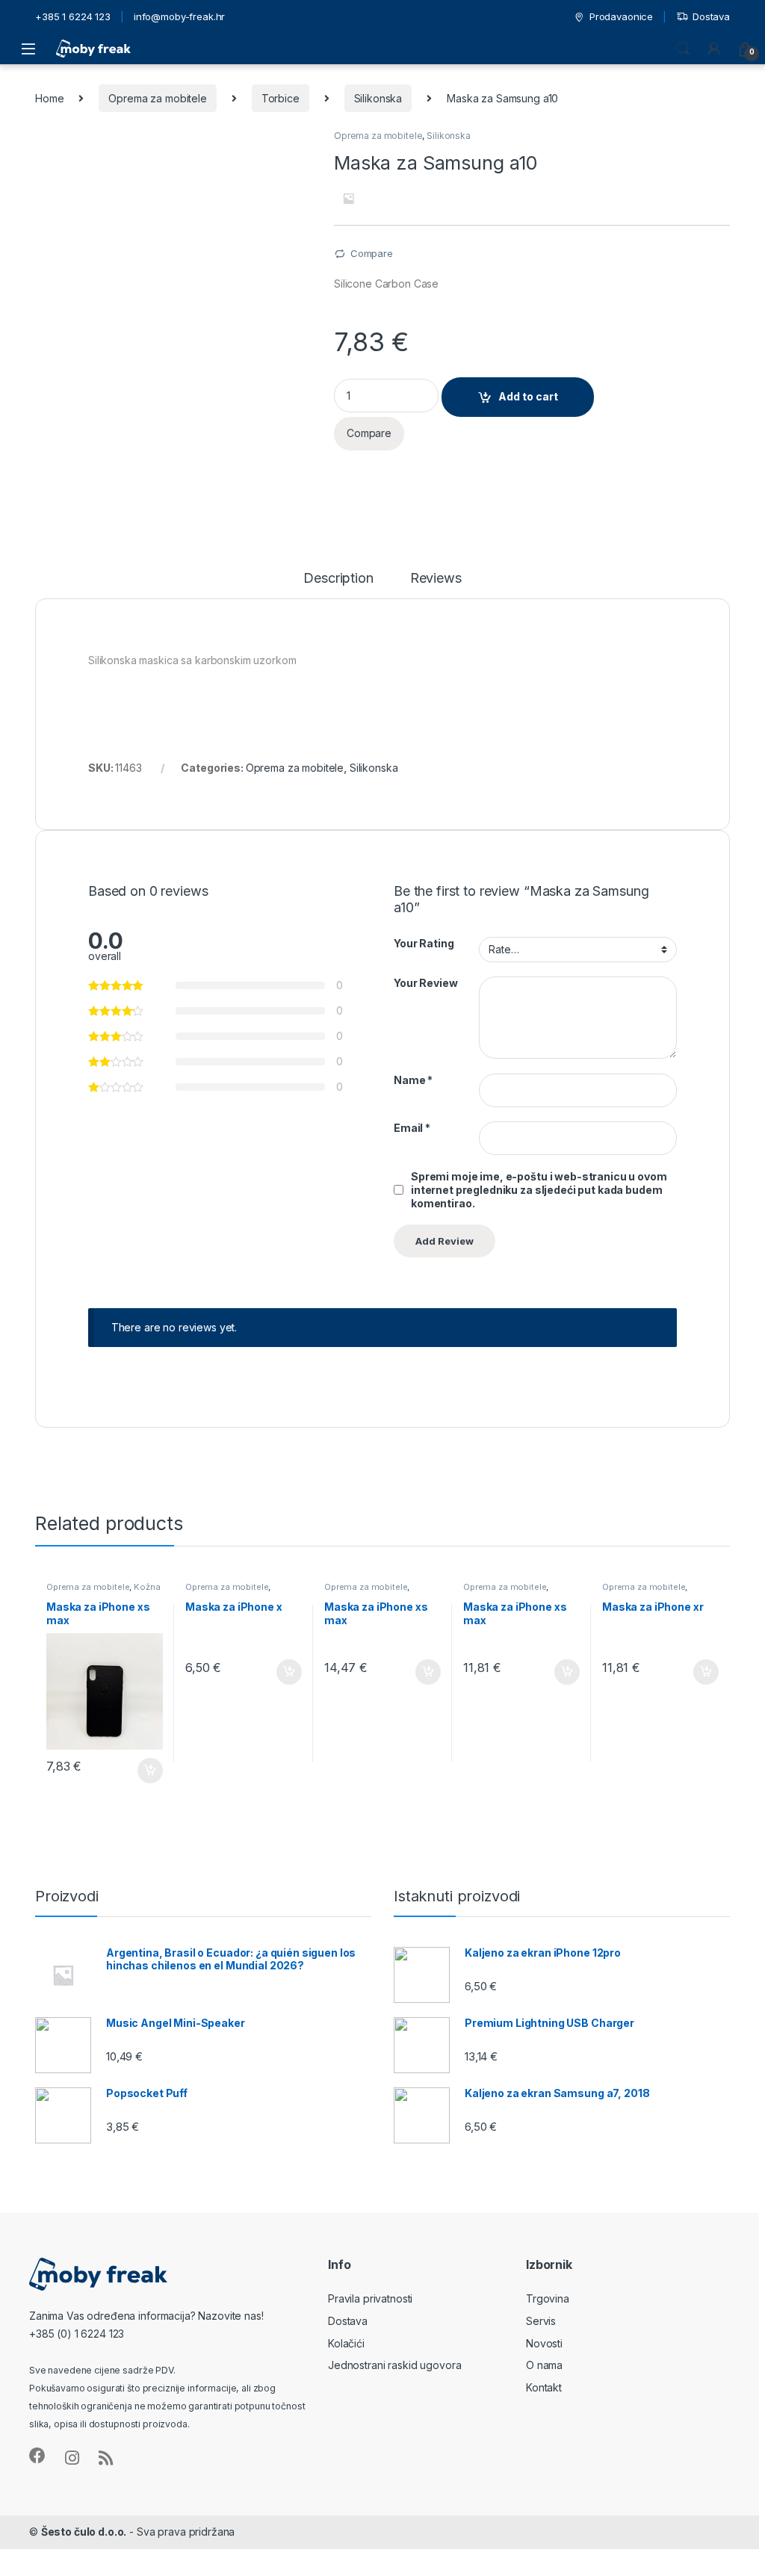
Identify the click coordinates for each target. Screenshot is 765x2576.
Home (49, 98)
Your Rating (424, 943)
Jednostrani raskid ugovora (394, 2365)
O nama (544, 2365)
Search (683, 49)
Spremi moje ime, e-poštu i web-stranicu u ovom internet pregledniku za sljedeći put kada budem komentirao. (539, 1190)
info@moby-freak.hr (179, 16)
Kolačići (346, 2343)
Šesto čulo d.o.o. (84, 2532)
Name (413, 1080)
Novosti (544, 2343)
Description (338, 579)
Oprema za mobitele (157, 98)
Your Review (425, 983)
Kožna (147, 1587)
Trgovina (548, 2298)
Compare (372, 253)
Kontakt (544, 2387)
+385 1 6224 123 (73, 16)
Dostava (711, 16)
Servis (541, 2321)
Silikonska (378, 98)
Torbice (281, 98)
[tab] (338, 585)
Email (412, 1128)
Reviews (436, 579)
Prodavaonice (621, 16)
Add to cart (528, 396)
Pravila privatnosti (370, 2298)
